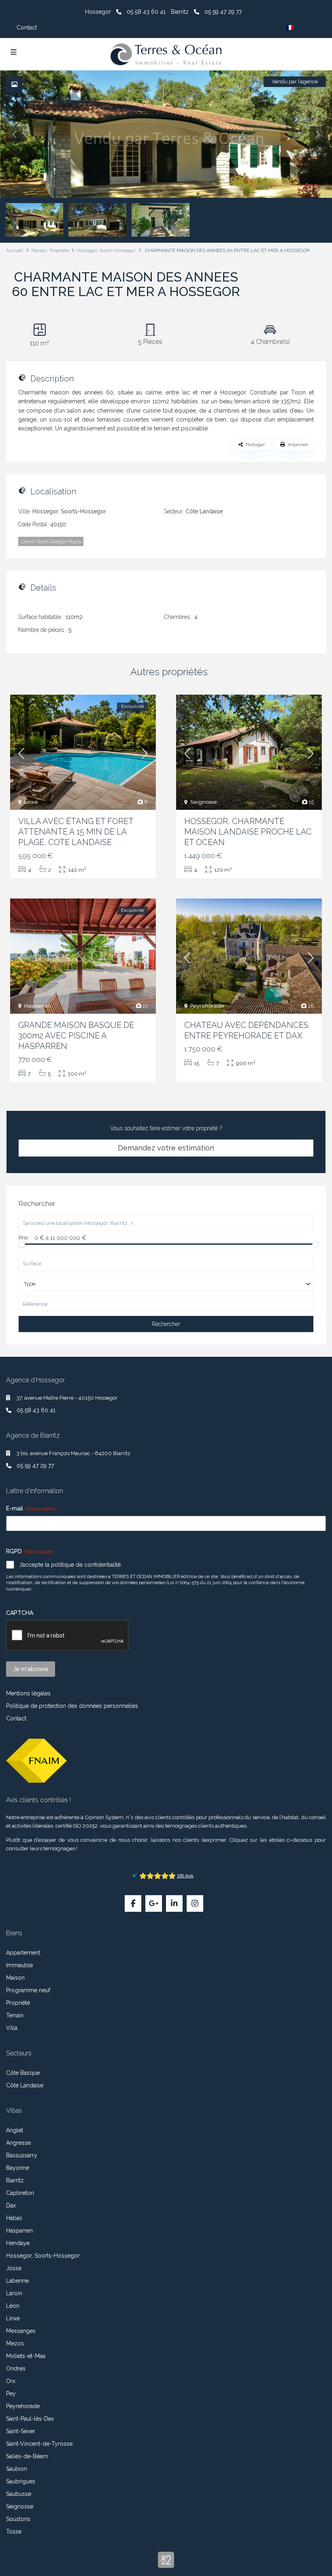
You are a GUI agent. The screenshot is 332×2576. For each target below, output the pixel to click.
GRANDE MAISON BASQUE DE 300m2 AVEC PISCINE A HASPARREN (76, 1036)
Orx (11, 2381)
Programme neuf (28, 1990)
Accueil (14, 250)
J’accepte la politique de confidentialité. (70, 1565)
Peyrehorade (207, 1006)
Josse (14, 2268)
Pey (11, 2394)
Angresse (18, 2143)
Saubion (17, 2469)
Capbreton (20, 2193)
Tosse (14, 2532)
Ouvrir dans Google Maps (51, 541)
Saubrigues (21, 2481)
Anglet (15, 2130)
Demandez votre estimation (166, 1148)
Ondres (16, 2368)
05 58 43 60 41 (146, 12)
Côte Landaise (204, 511)
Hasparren (38, 1006)
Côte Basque (23, 2073)
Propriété (59, 250)
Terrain (15, 2015)
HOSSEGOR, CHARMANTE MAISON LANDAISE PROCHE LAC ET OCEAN (248, 832)
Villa (12, 2028)
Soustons (18, 2519)
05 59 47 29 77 (223, 12)
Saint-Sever (21, 2431)
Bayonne (18, 2168)
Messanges (21, 2331)
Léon (13, 2306)
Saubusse (19, 2494)
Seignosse (204, 802)
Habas (14, 2218)
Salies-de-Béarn (27, 2456)
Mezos (15, 2343)
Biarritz (15, 2180)
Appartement (23, 1953)
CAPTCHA (20, 1613)
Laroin (14, 2293)
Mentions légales (28, 1693)
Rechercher (166, 1324)
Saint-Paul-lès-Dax (30, 2419)
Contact (27, 28)
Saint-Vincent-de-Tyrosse (39, 2444)
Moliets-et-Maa (26, 2356)
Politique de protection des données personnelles (72, 1706)
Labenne (17, 2281)
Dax (11, 2205)
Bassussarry (22, 2155)
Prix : (24, 1238)
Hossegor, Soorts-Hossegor (106, 250)
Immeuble (19, 1965)
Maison (39, 250)
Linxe (31, 802)
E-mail (31, 1508)
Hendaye (18, 2243)
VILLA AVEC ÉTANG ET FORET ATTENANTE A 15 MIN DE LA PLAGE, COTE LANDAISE (76, 832)
